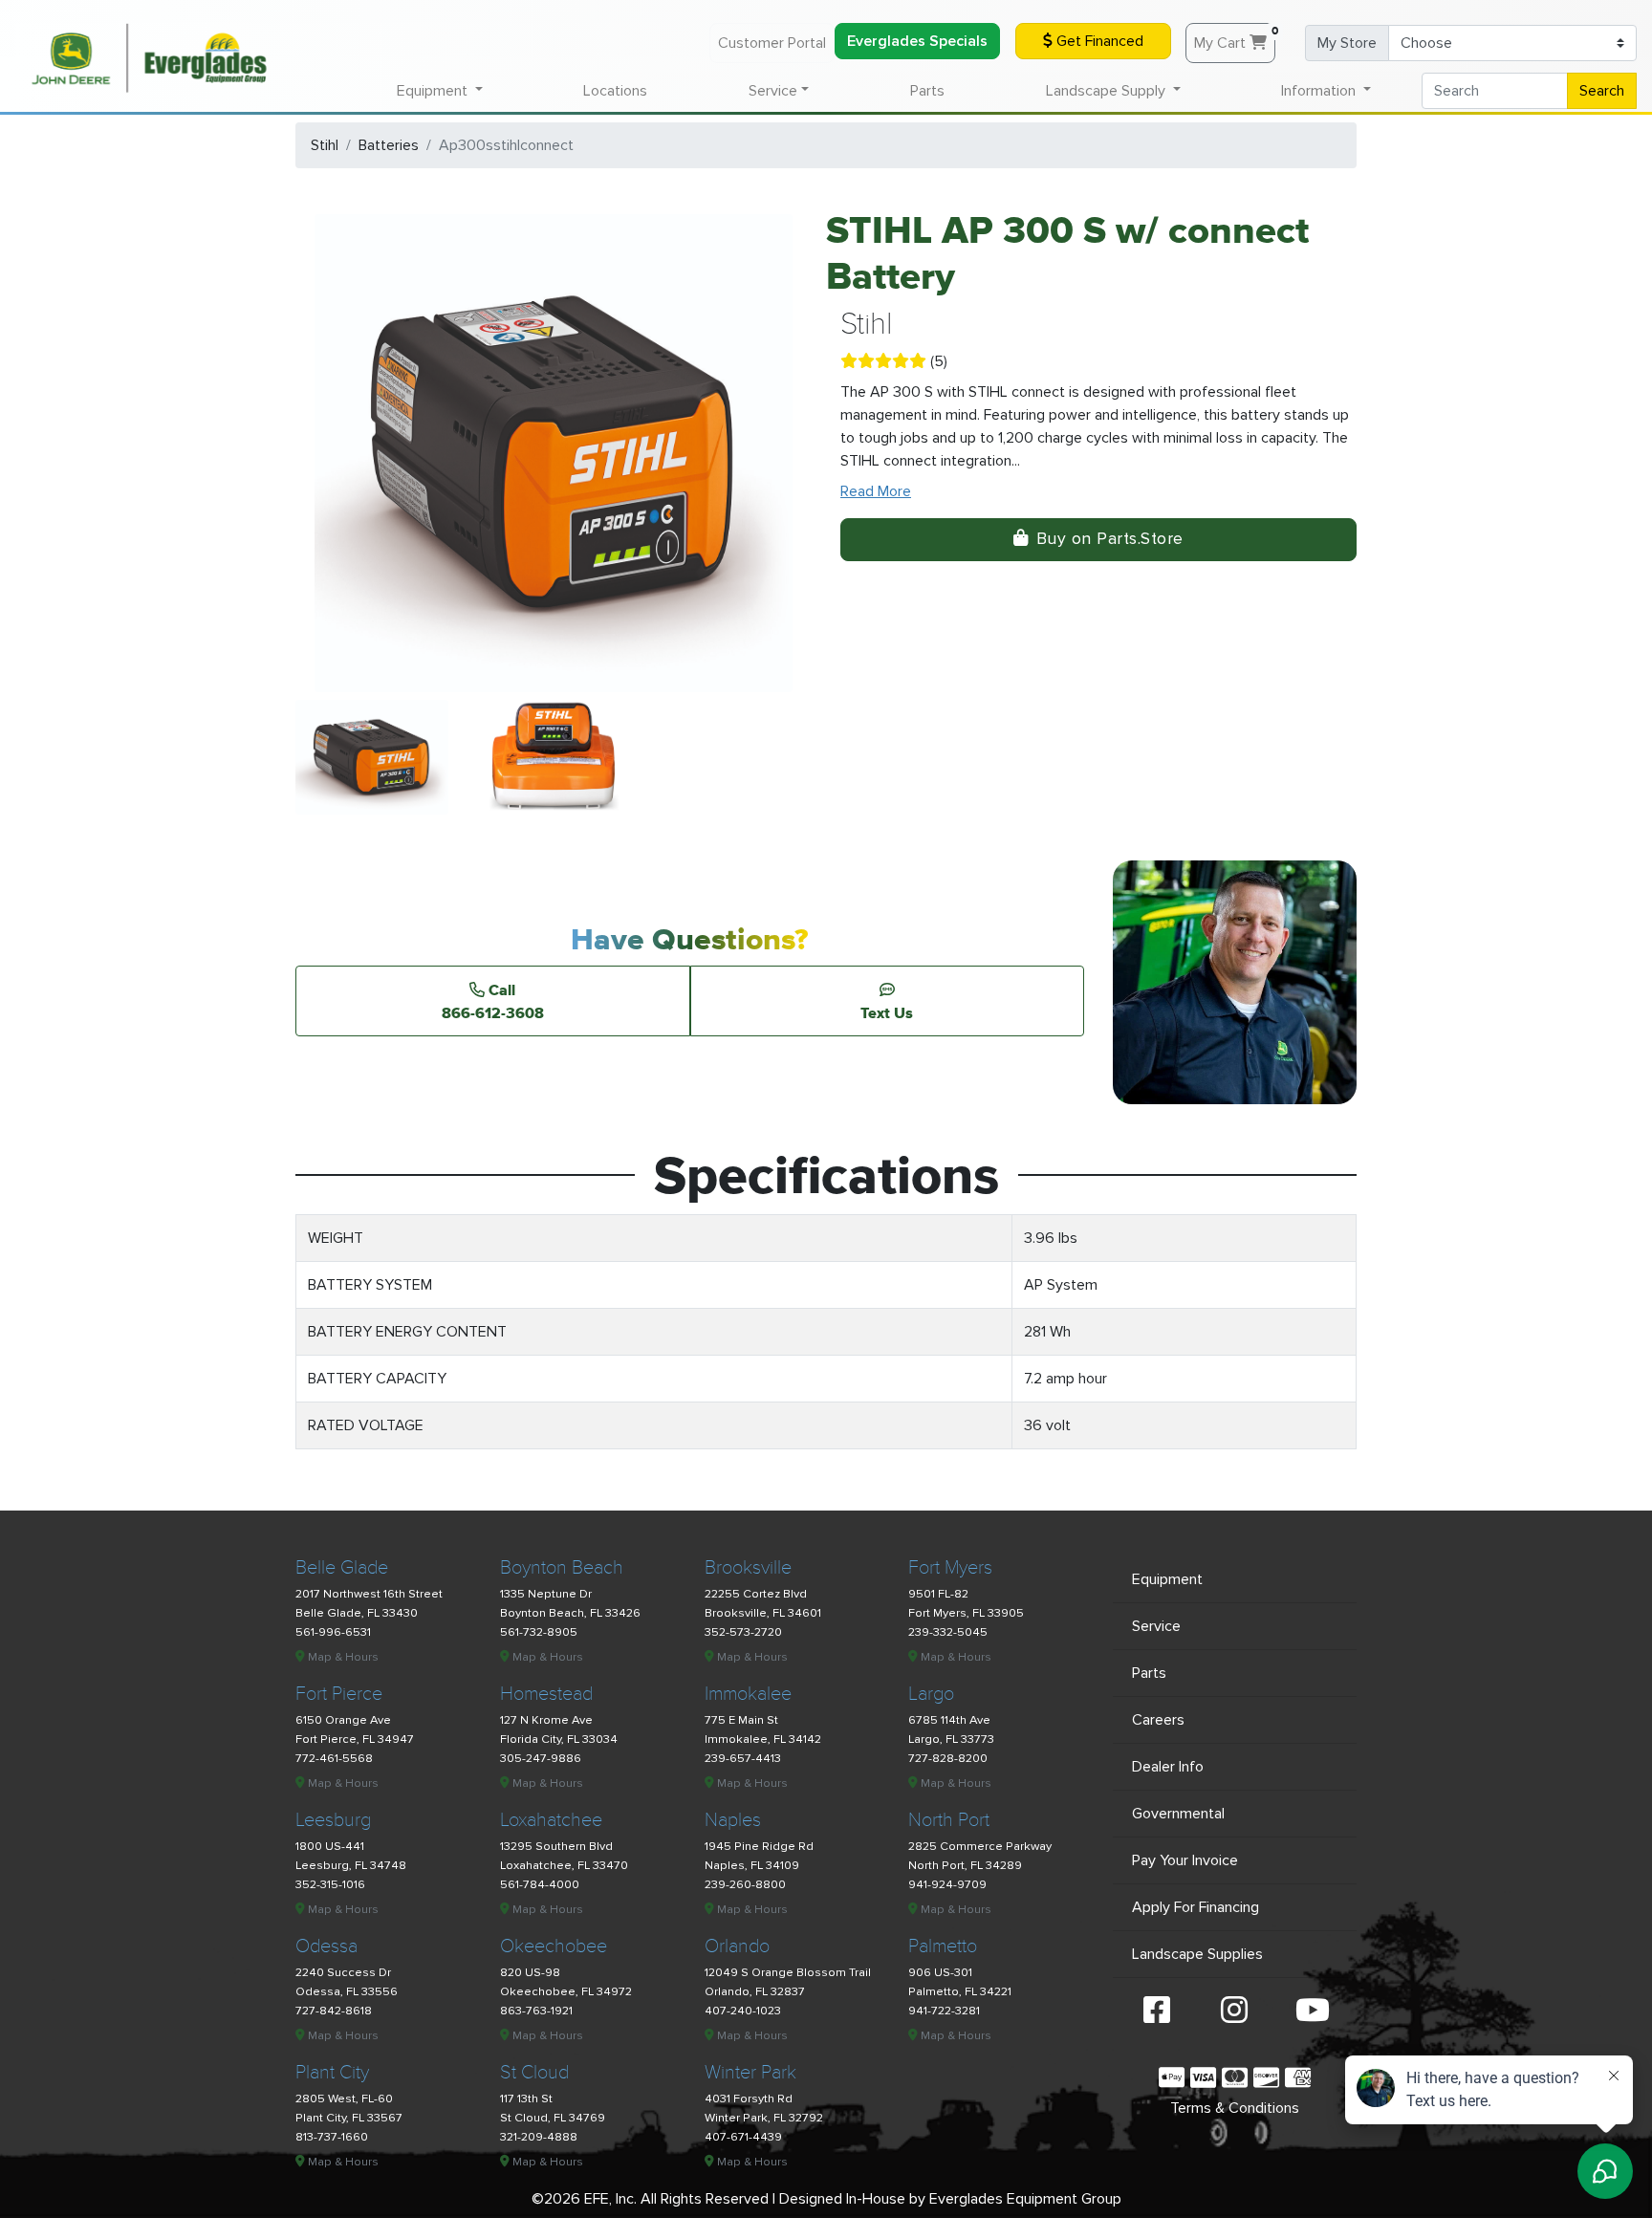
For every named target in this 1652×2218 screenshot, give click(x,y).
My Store (1347, 43)
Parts (927, 91)
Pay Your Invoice (1185, 1860)
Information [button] (1320, 91)
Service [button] (773, 91)
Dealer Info (1168, 1767)
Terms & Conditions (1235, 2108)
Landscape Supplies (1197, 1954)
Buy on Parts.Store (1110, 539)
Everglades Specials (917, 41)
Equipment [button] (434, 91)
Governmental (1178, 1814)
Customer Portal (772, 43)
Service (1156, 1626)
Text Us (887, 1012)
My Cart (1235, 38)
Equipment (1167, 1579)
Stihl (325, 145)
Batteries (389, 145)
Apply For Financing (1196, 1907)
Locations (615, 91)
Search (1602, 91)
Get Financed (1098, 41)
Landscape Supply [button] (1108, 91)
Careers (1158, 1720)
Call (493, 1001)
